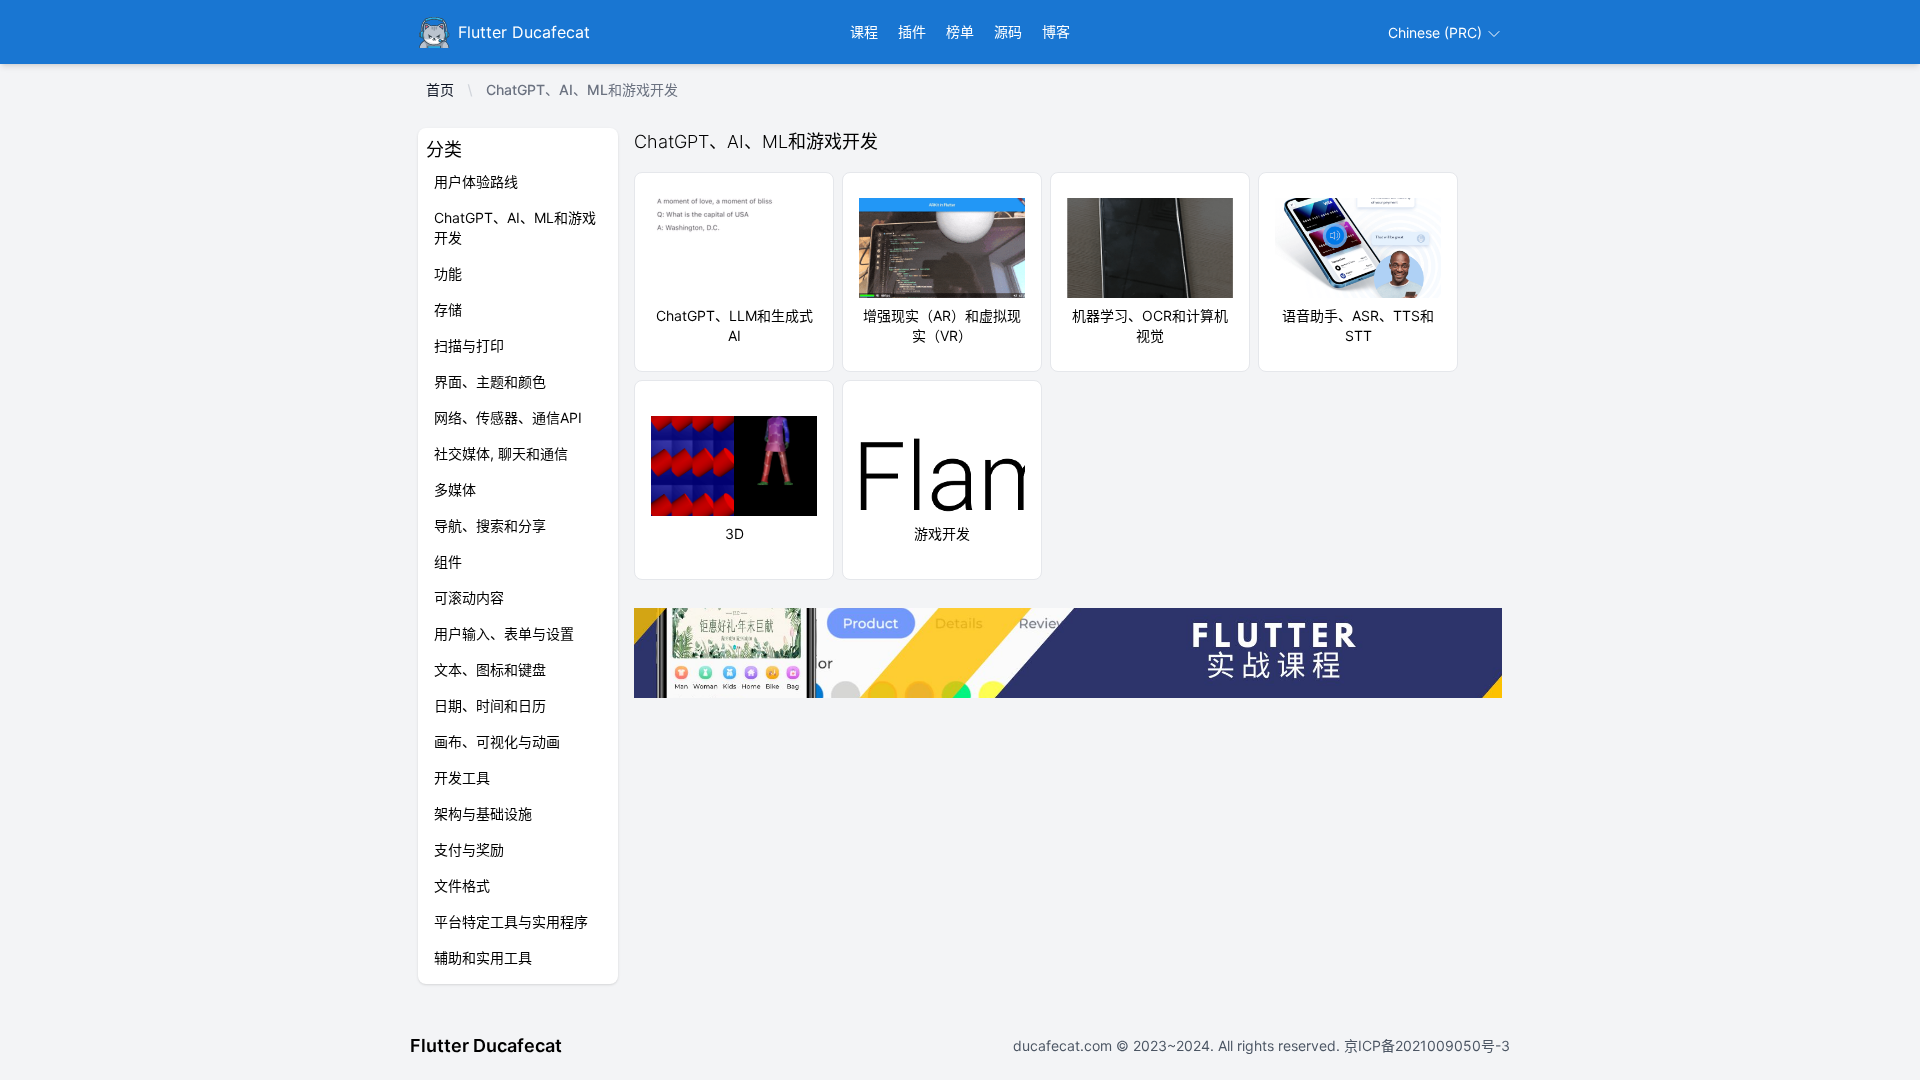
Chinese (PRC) (1437, 32)
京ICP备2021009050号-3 (1425, 1045)
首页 (440, 89)
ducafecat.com (1064, 1045)
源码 (1008, 31)
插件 (912, 31)
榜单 (960, 31)
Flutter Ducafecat (486, 1045)
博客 (1056, 31)
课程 (864, 31)
